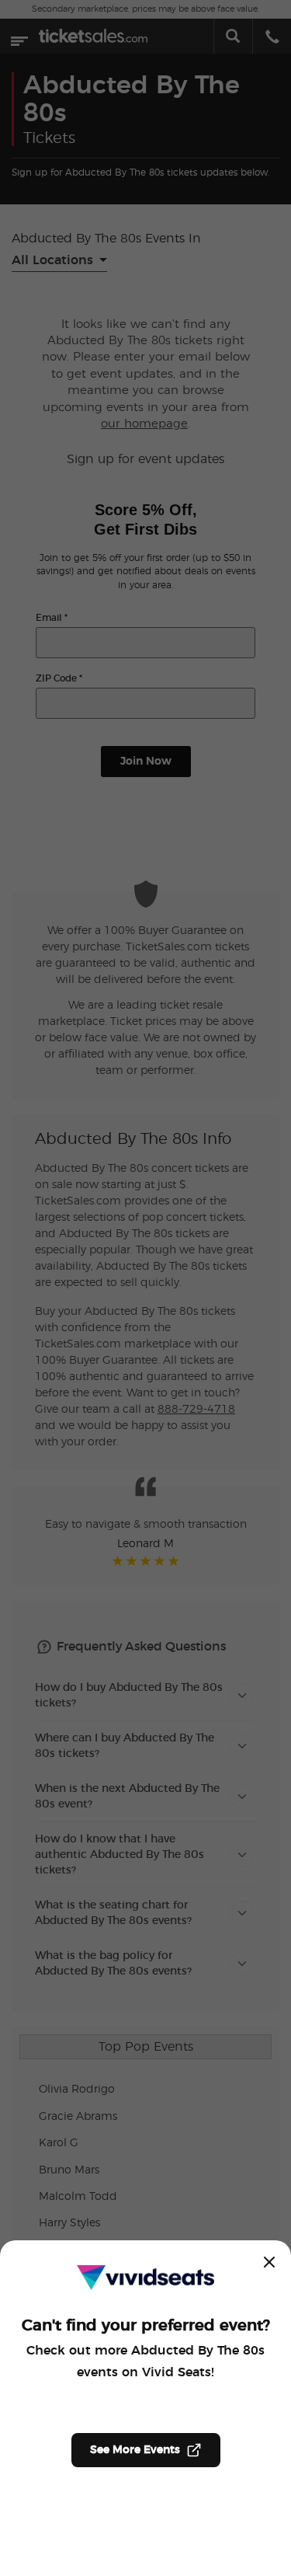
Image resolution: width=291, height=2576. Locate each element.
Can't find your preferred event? (146, 2326)
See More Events (135, 2450)
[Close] (269, 2262)
